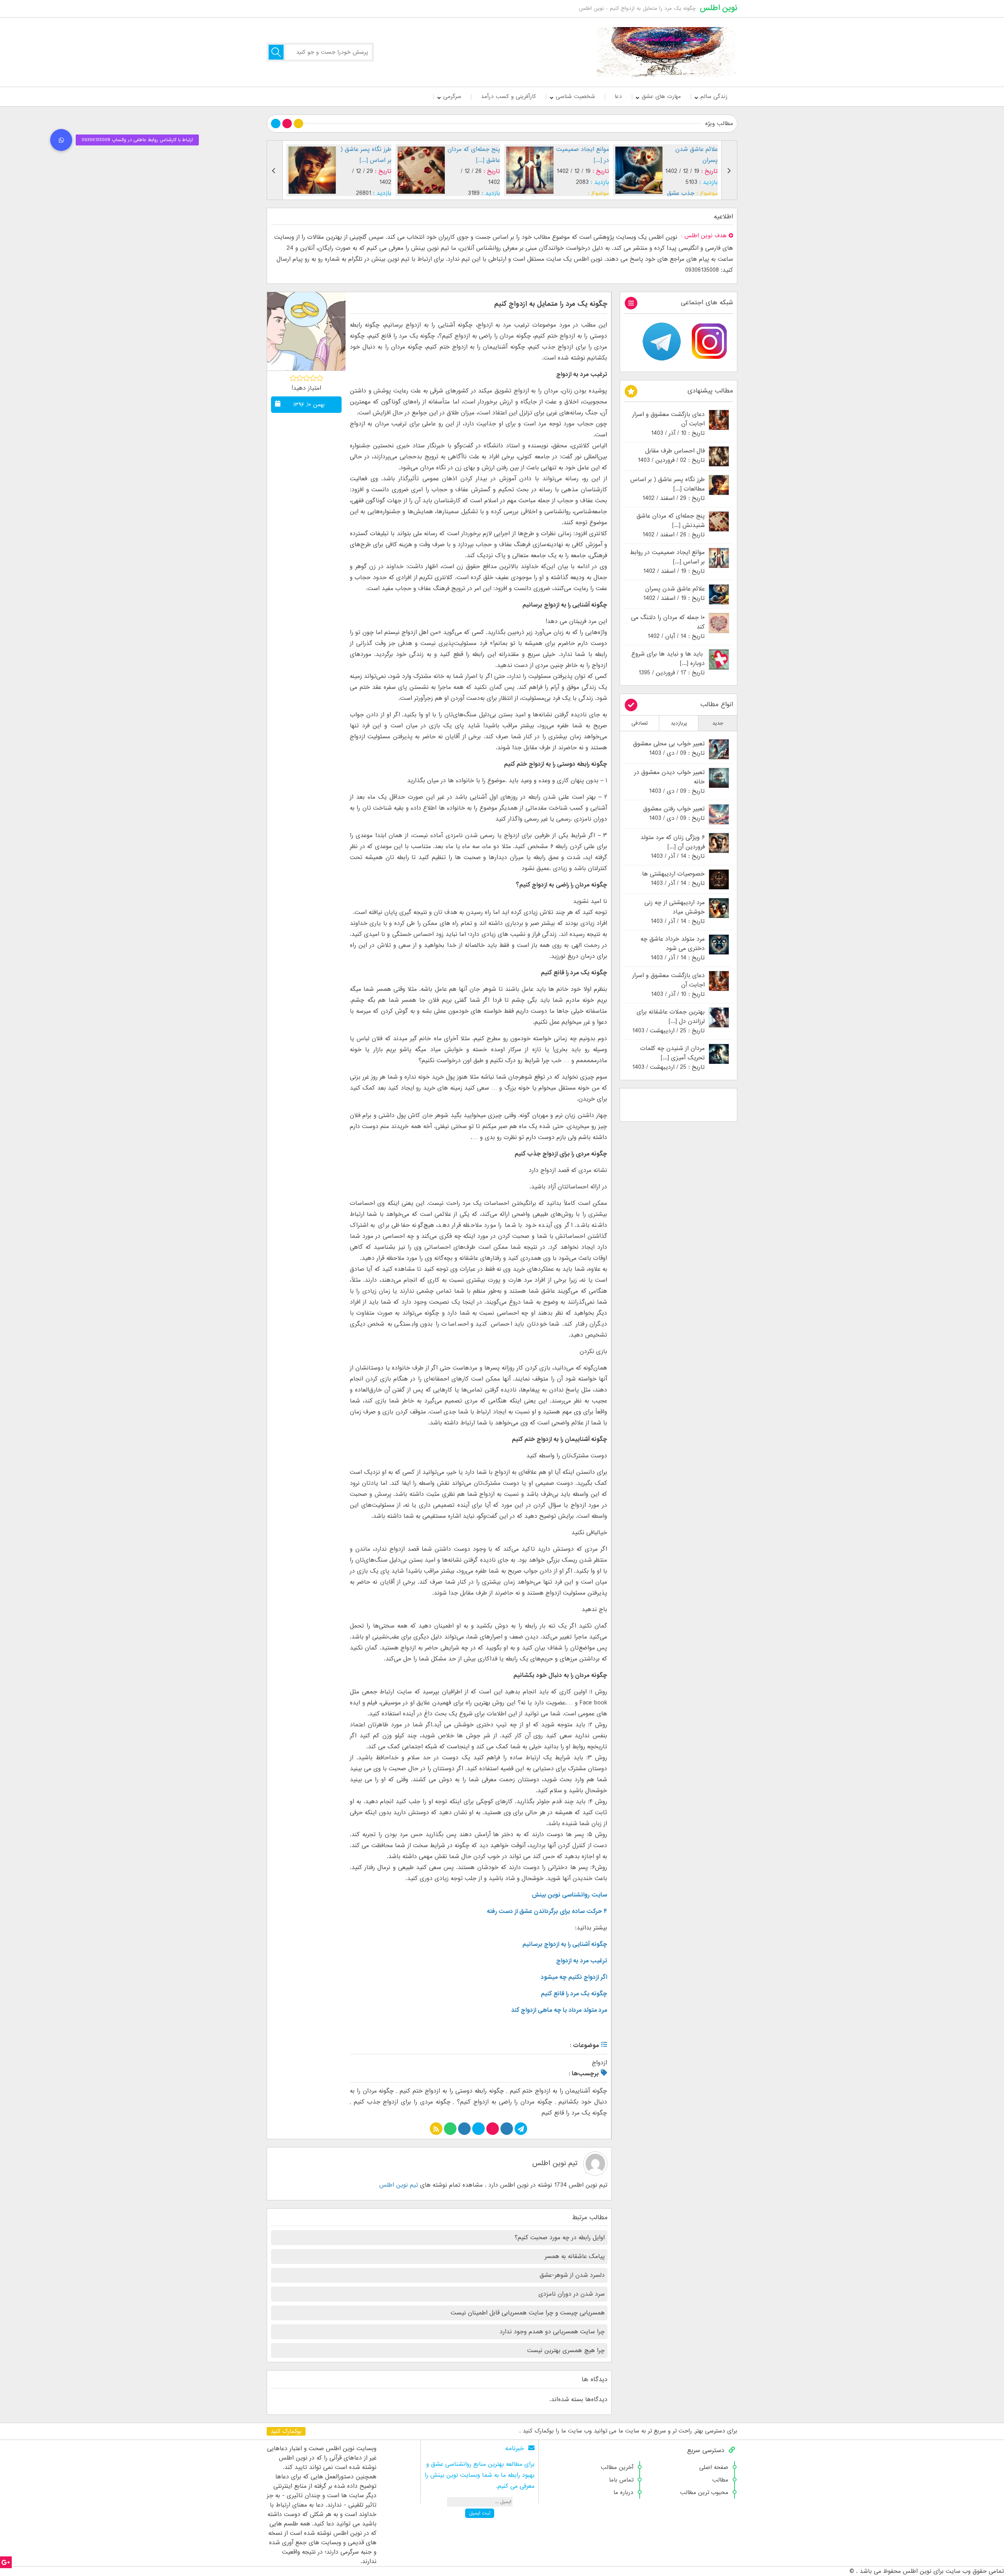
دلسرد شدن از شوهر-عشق (572, 2275)
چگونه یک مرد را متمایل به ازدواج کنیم (551, 304)
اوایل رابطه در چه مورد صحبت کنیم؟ (560, 2238)
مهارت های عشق (661, 96)
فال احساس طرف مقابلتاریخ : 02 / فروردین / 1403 (671, 456)
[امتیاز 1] (293, 378)
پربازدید (679, 723)
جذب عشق (572, 193)
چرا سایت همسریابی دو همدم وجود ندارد (552, 2332)
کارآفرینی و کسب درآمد (508, 96)
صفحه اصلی (714, 2467)
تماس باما (621, 2480)
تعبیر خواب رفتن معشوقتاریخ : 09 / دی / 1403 (674, 814)
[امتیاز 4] (313, 378)
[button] (61, 140)
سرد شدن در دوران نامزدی (572, 2294)
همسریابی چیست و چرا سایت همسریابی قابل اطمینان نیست (528, 2313)
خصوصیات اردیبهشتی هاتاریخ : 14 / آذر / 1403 (673, 879)
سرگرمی (452, 96)
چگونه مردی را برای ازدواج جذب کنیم (402, 2102)
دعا (618, 96)
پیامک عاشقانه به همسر (575, 2256)
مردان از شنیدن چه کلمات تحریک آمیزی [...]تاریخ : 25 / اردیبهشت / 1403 (668, 1058)
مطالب (720, 2480)
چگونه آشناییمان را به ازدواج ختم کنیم (559, 2091)
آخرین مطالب (617, 2467)
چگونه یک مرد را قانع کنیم (574, 2113)
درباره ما (623, 2492)
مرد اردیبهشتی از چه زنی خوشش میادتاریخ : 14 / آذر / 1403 (675, 912)
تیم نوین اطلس (555, 2163)
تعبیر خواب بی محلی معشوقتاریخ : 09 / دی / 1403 (669, 748)
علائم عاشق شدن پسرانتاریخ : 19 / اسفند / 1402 (674, 594)
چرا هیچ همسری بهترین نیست (566, 2351)
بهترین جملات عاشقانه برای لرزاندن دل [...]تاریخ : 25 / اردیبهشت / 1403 (668, 1021)
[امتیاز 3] (306, 378)
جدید (718, 723)
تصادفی (640, 723)
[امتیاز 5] (320, 378)
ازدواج (599, 2063)
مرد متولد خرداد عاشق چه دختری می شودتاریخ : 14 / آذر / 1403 (673, 948)
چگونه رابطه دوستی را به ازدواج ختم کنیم (452, 2091)
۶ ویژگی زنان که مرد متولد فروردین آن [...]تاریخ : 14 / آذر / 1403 (673, 847)
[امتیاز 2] (300, 378)
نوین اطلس (718, 8)
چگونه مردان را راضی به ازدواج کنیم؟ (505, 2102)
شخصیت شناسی (575, 96)
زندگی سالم (714, 96)
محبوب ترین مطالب (704, 2492)
